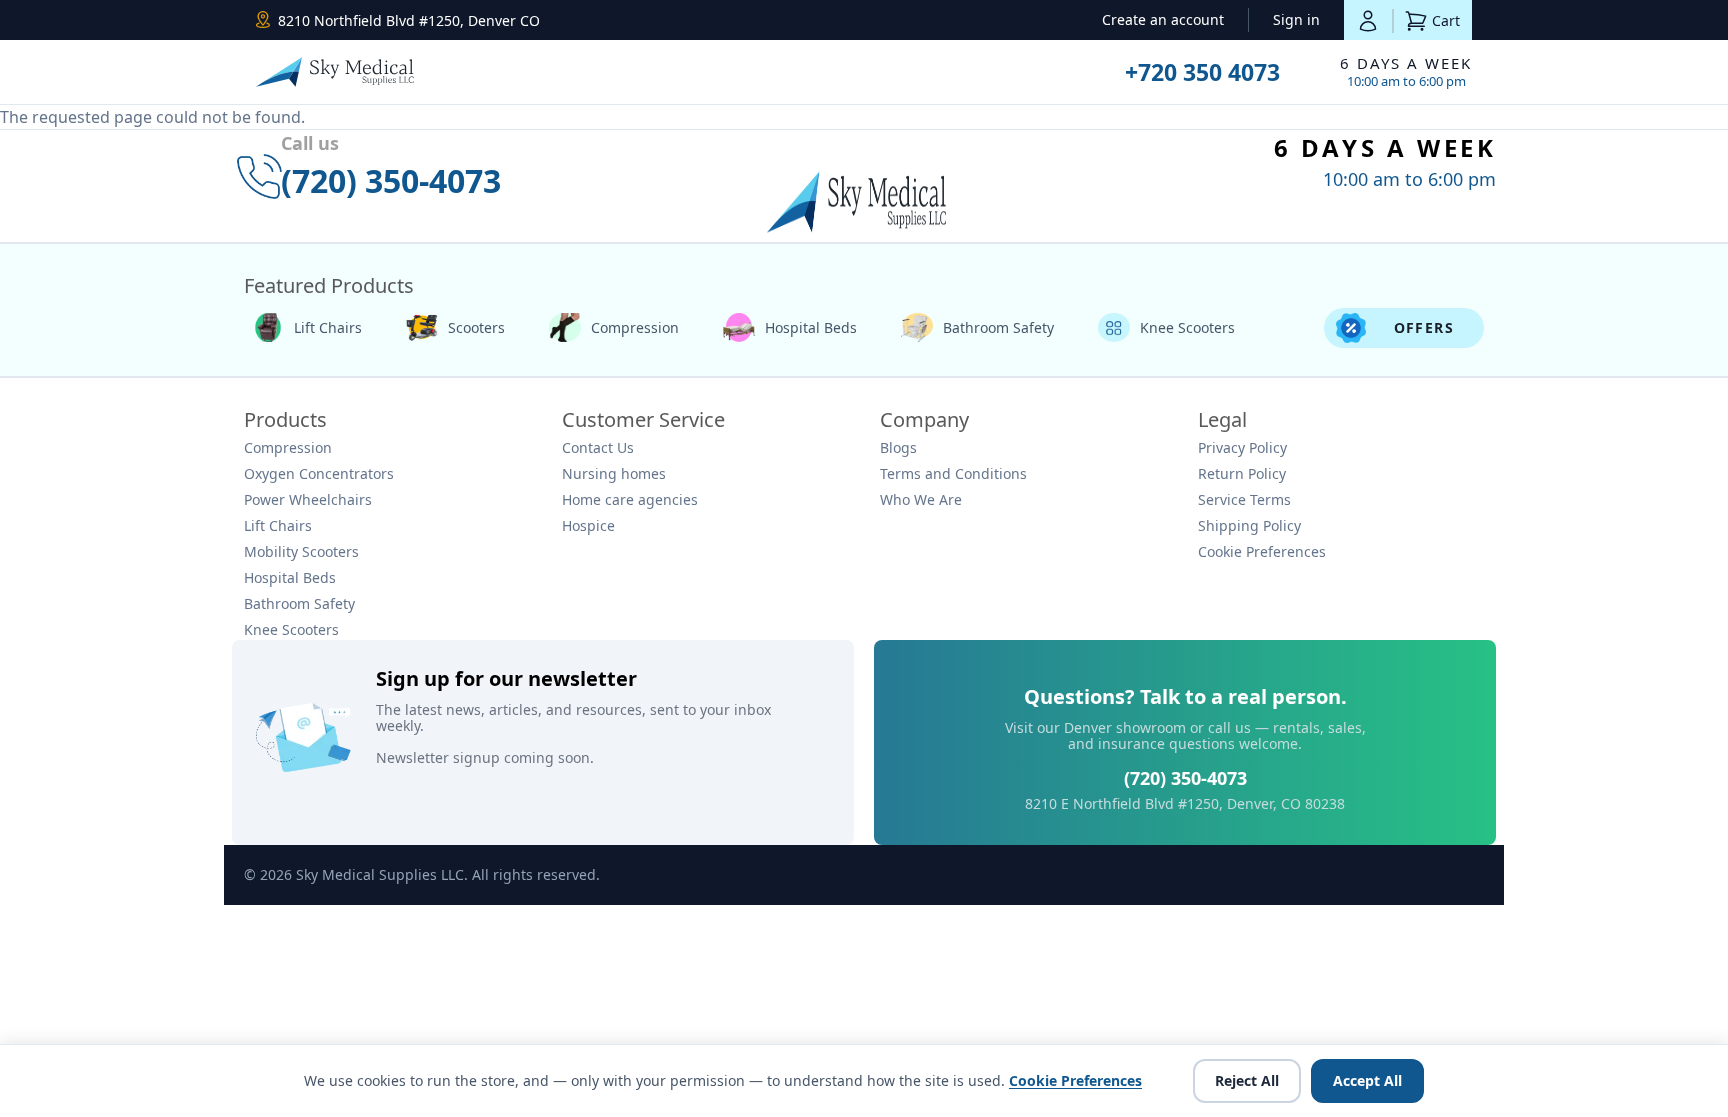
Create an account (1163, 19)
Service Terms (1244, 499)
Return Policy (1242, 473)
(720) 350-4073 (1185, 778)
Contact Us (598, 447)
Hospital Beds (811, 327)
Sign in (1296, 19)
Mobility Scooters (301, 551)
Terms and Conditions (953, 473)
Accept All (1367, 1080)
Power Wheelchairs (308, 499)
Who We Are (921, 499)
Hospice (588, 525)
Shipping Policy (1249, 525)
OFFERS (1424, 327)
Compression (635, 327)
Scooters (476, 327)
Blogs (898, 447)
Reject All (1247, 1080)
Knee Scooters (1187, 327)
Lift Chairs (328, 327)
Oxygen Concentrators (319, 473)
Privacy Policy (1242, 447)
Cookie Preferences (1262, 551)
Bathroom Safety (998, 327)
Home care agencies (630, 499)
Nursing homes (614, 473)
